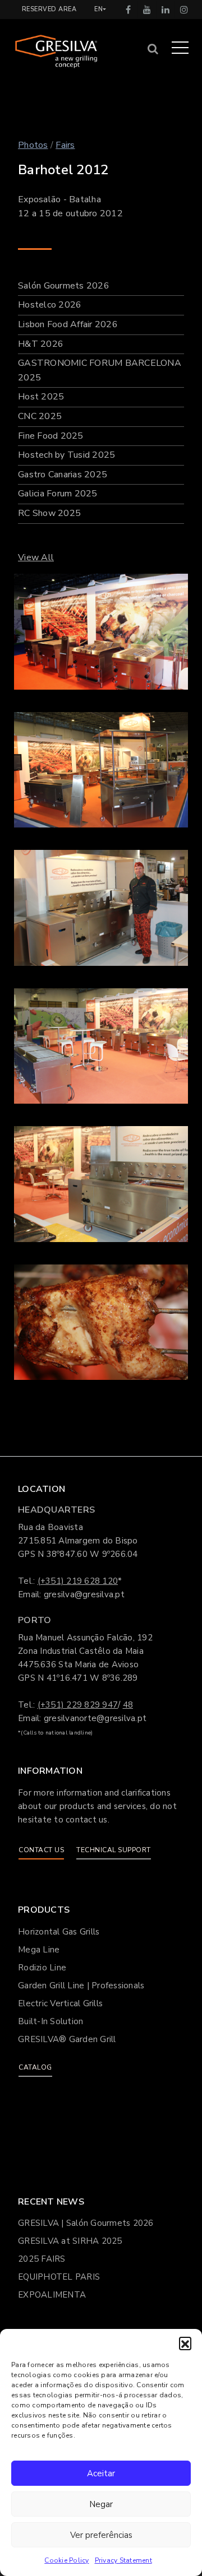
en (98, 9)
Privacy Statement (123, 2560)
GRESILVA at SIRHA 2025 (70, 2241)
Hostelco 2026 (50, 305)
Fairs (65, 145)
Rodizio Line (42, 1968)
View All (36, 557)
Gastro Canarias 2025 (63, 475)
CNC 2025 (40, 416)
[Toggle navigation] (180, 47)
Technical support (114, 1850)
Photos (33, 145)
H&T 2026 (41, 344)
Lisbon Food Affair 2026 (68, 324)
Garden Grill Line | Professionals (81, 1986)
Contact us (41, 1850)
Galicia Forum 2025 (58, 494)
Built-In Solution (50, 2021)
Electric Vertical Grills (60, 2003)
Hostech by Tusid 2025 (66, 455)
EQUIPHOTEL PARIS (59, 2277)
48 (128, 1705)
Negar (101, 2504)
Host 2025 (41, 397)
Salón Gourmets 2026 (64, 286)
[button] (185, 2343)
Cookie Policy (66, 2560)
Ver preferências (101, 2535)
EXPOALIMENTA (52, 2295)
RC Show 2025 (49, 513)
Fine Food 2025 (51, 436)
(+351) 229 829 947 (78, 1705)
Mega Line (39, 1950)
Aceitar (101, 2473)
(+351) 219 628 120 (78, 1581)
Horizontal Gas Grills (59, 1932)
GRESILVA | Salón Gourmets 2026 (86, 2223)
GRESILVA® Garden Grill (67, 2039)
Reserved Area (49, 9)
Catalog (35, 2067)
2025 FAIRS (42, 2259)
